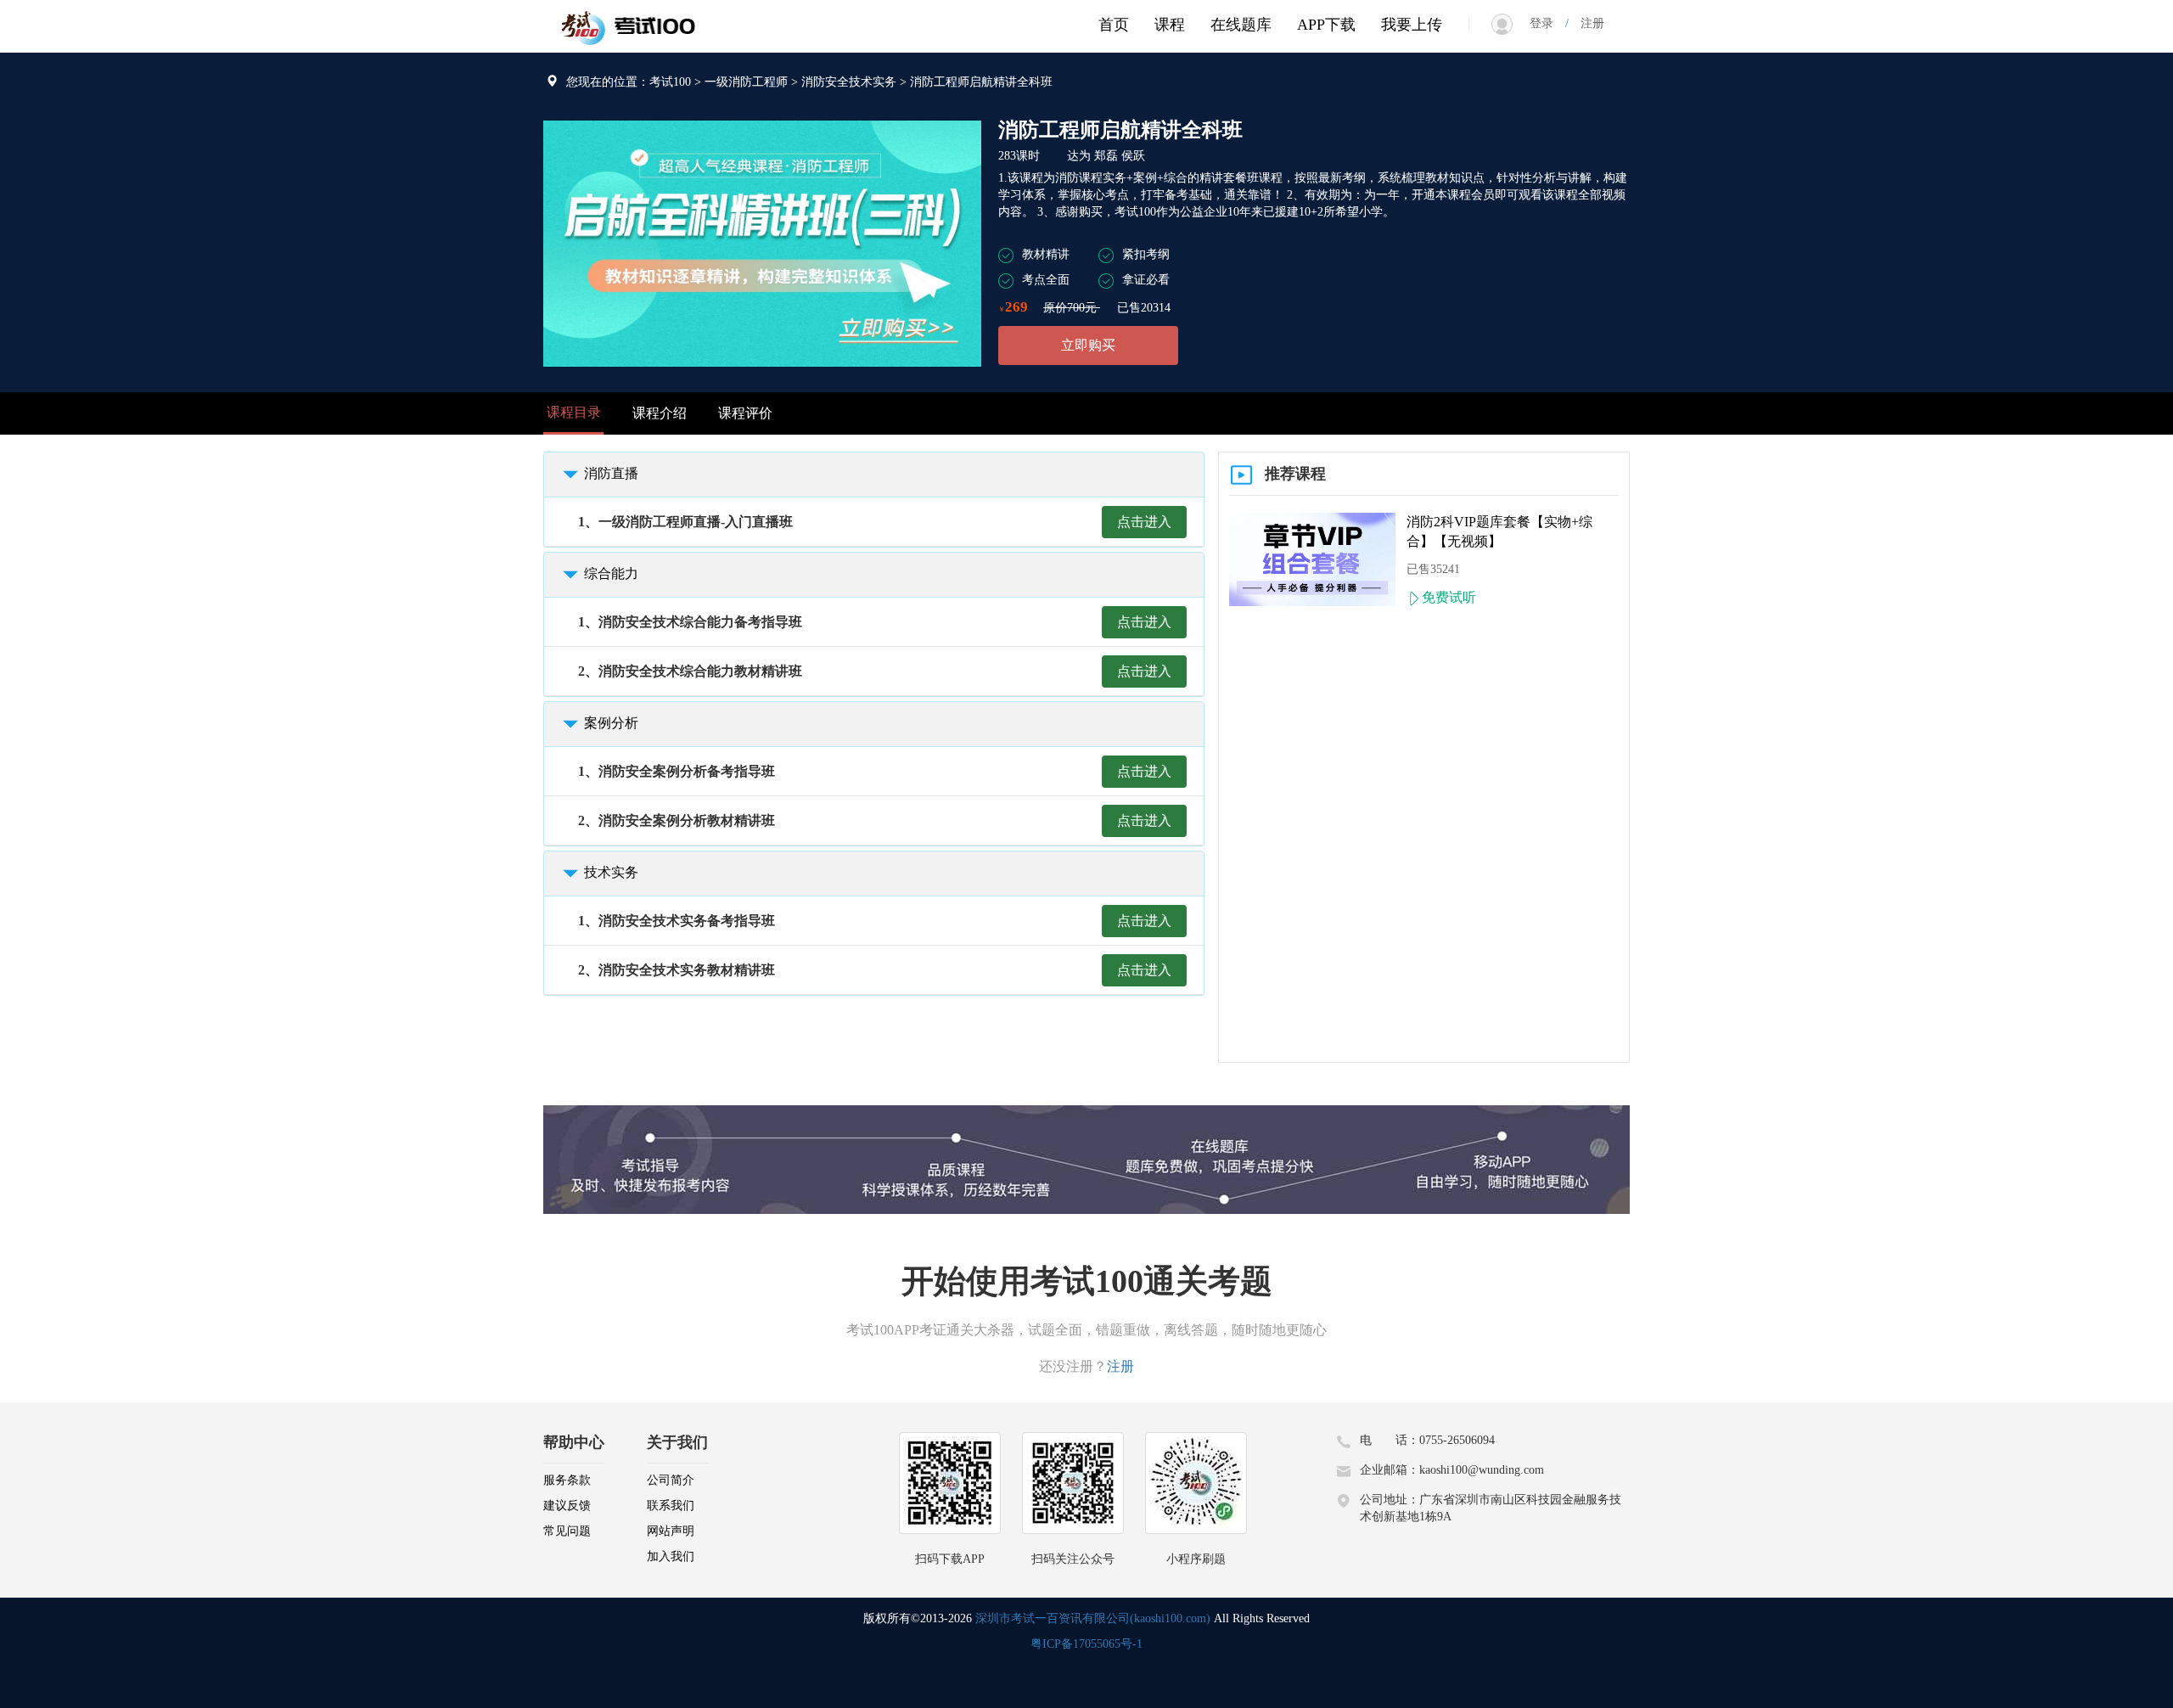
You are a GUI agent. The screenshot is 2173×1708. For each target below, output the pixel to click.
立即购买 (1088, 345)
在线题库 (1241, 25)
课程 (1170, 25)
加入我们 (671, 1556)
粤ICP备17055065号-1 (1086, 1644)
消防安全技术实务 (849, 82)
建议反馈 (567, 1506)
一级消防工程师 (746, 82)
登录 (1547, 23)
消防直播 (611, 473)
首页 (1114, 25)
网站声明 (671, 1531)
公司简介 (671, 1480)
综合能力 (611, 573)
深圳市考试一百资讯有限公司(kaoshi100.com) (1093, 1618)
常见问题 (567, 1531)
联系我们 (671, 1506)
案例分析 (611, 723)
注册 (1586, 23)
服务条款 (567, 1480)
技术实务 (611, 872)
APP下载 (1326, 25)
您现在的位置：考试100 (629, 82)
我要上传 (1412, 25)
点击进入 (1144, 522)
